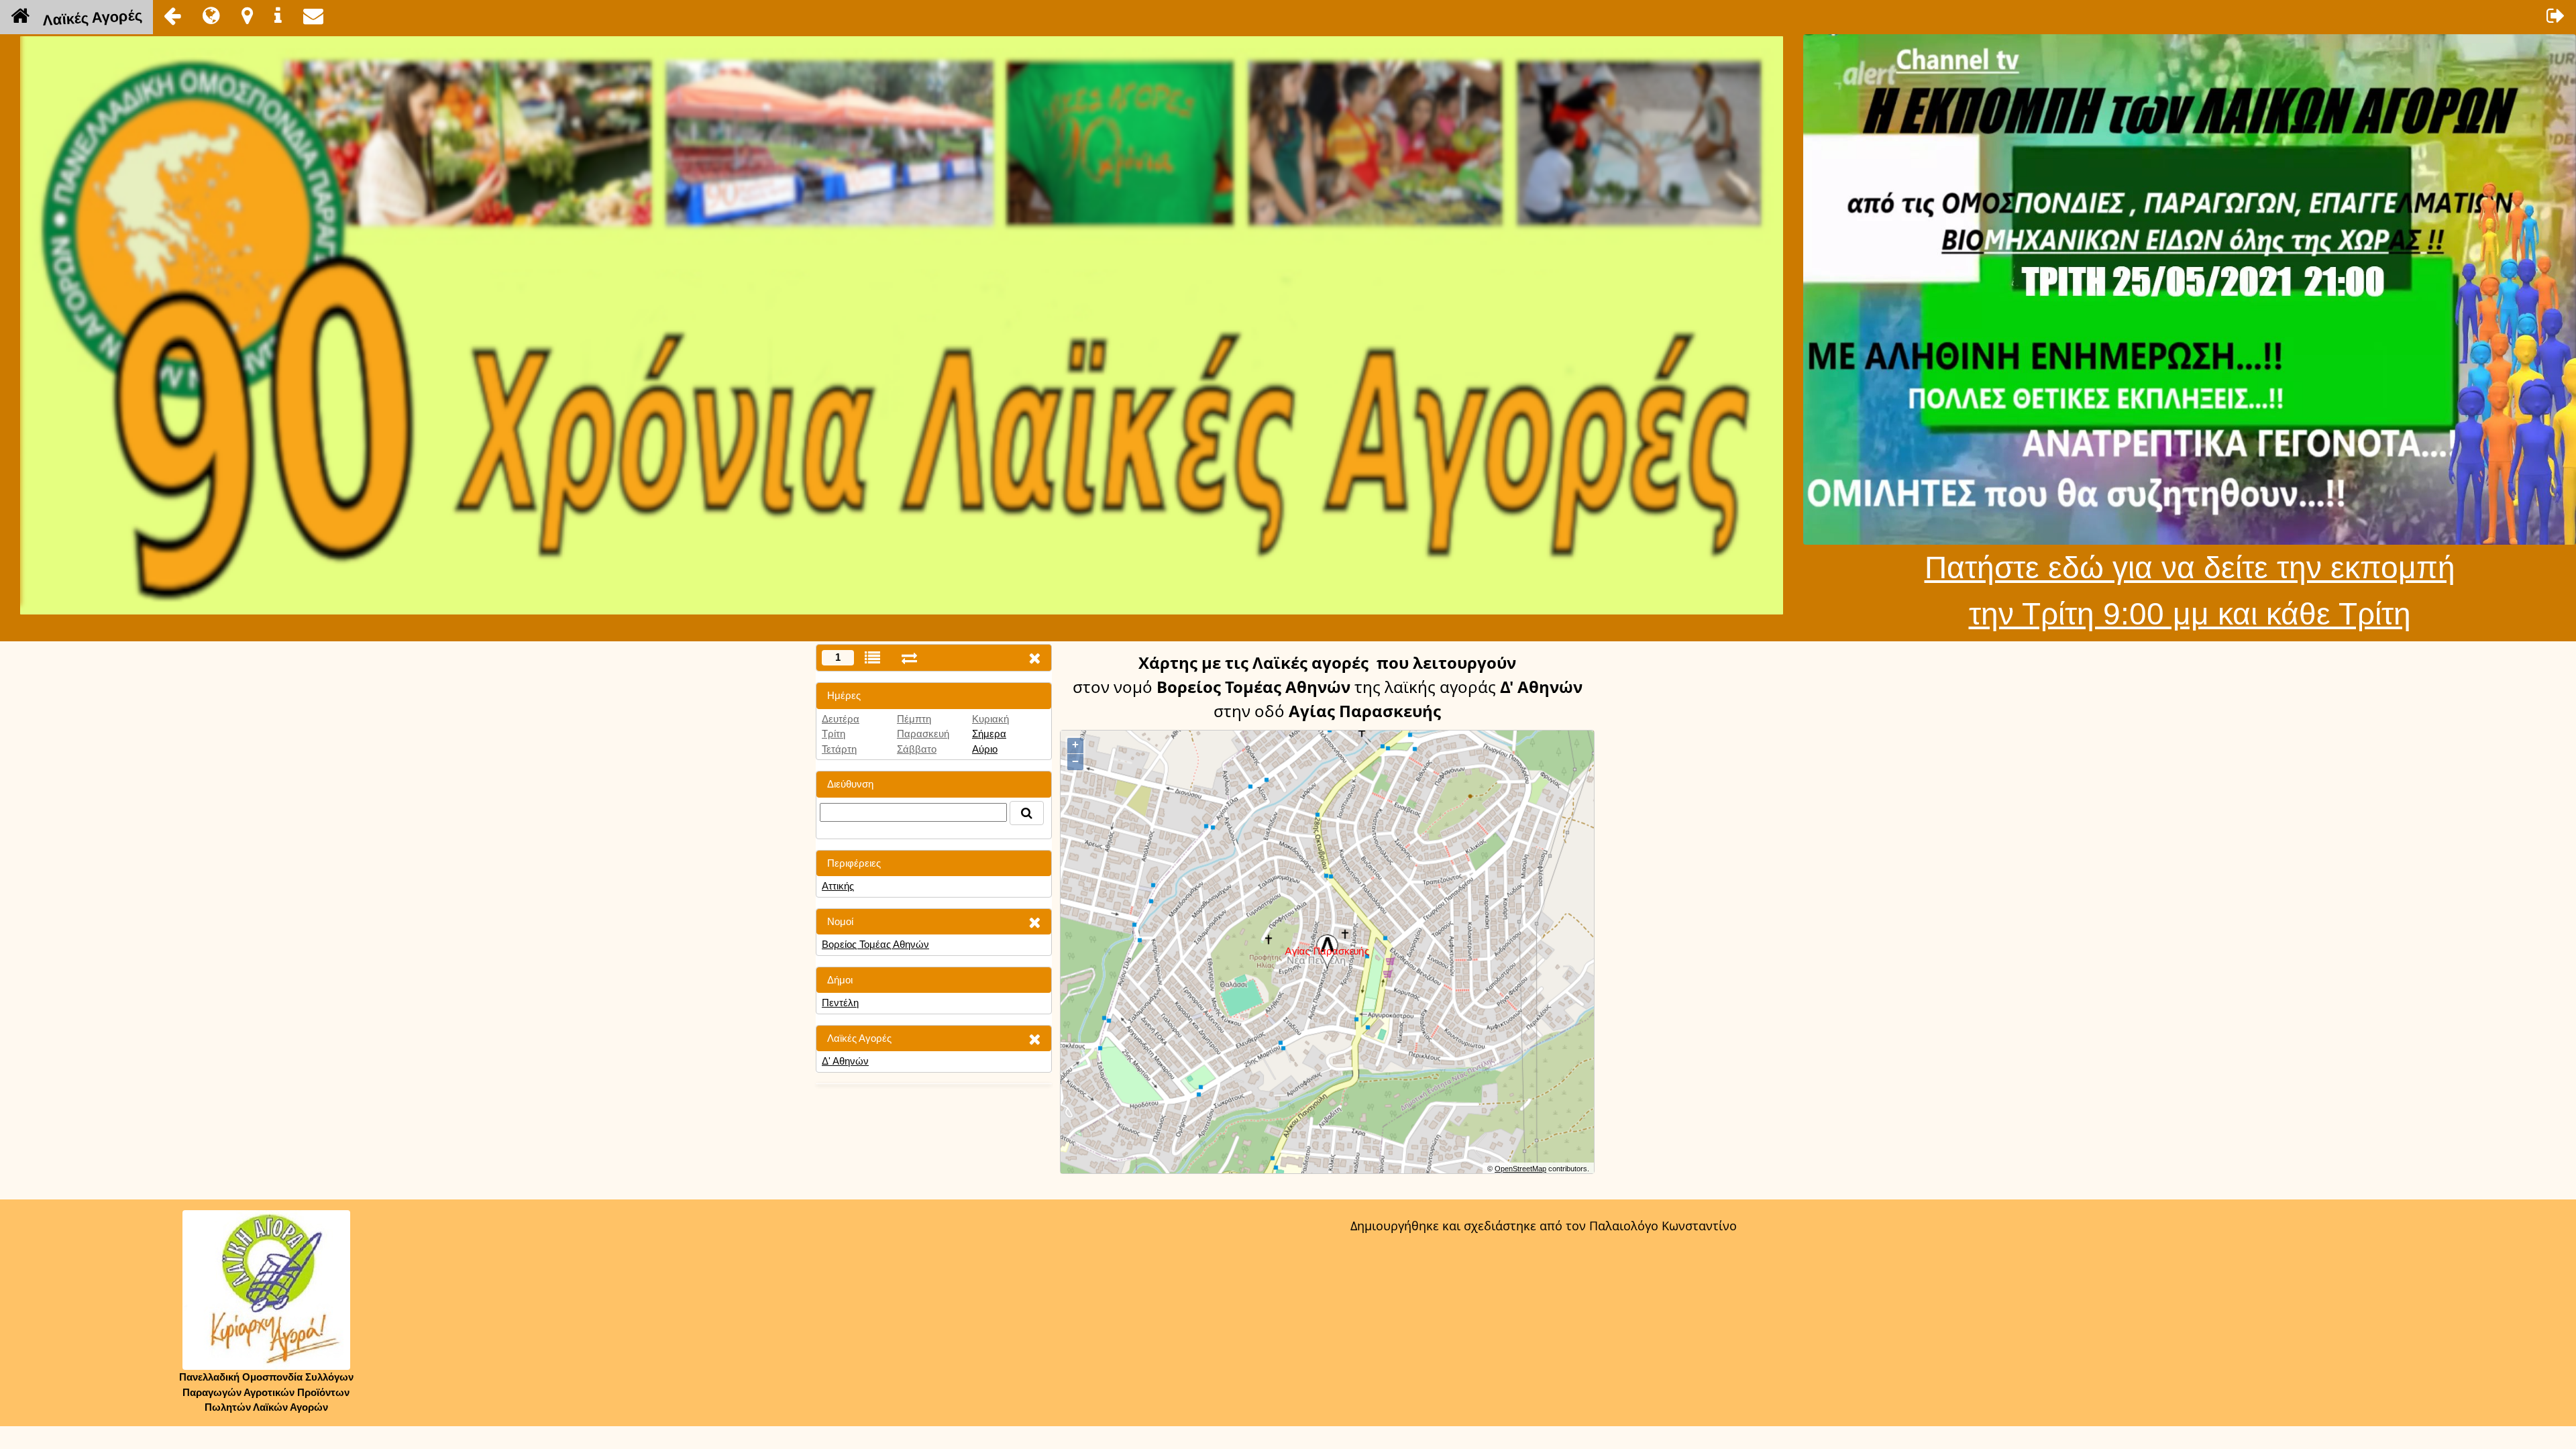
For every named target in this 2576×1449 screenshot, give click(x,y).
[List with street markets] (872, 658)
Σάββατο (917, 749)
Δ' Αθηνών (845, 1061)
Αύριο (985, 749)
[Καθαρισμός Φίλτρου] (1034, 922)
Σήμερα (989, 734)
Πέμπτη (914, 719)
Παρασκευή (923, 734)
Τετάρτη (839, 749)
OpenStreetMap (1520, 1169)
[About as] (278, 15)
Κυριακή (990, 719)
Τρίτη (834, 734)
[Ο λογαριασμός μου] (2556, 15)
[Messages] (313, 15)
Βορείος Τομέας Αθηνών (875, 944)
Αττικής (838, 886)
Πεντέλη (840, 1003)
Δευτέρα (841, 719)
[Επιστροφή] (172, 15)
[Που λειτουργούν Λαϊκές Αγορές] (247, 15)
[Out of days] (909, 658)
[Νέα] (211, 15)
